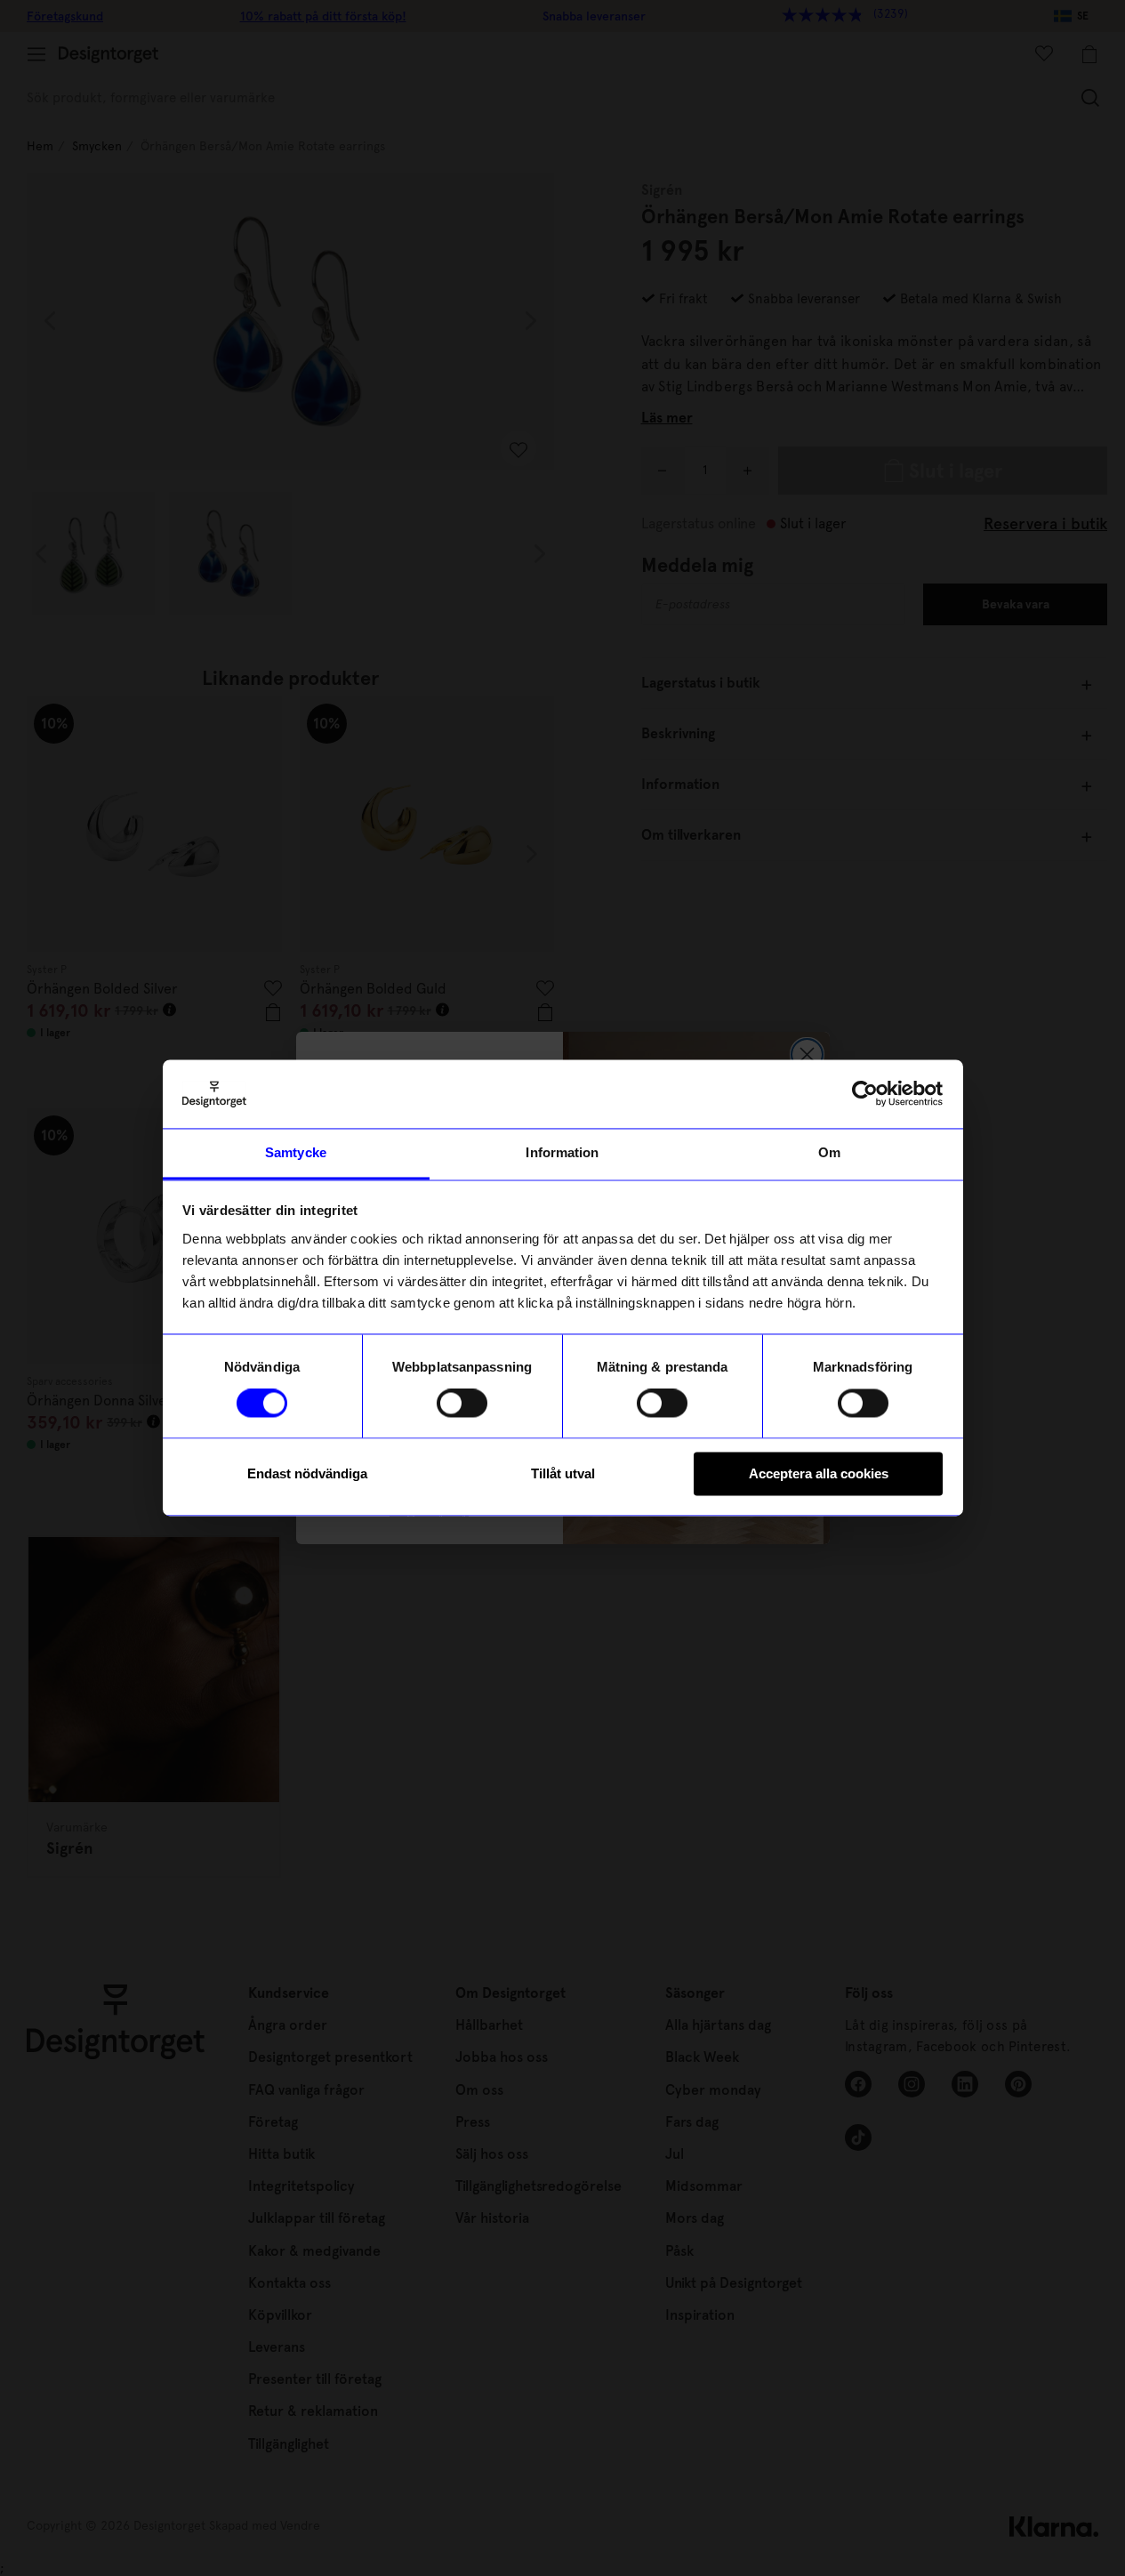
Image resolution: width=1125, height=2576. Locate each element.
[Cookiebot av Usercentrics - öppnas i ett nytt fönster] (865, 1094)
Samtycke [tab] (296, 1152)
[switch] (462, 1404)
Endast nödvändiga (307, 1473)
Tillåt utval (563, 1473)
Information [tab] (562, 1152)
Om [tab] (829, 1152)
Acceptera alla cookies (819, 1473)
